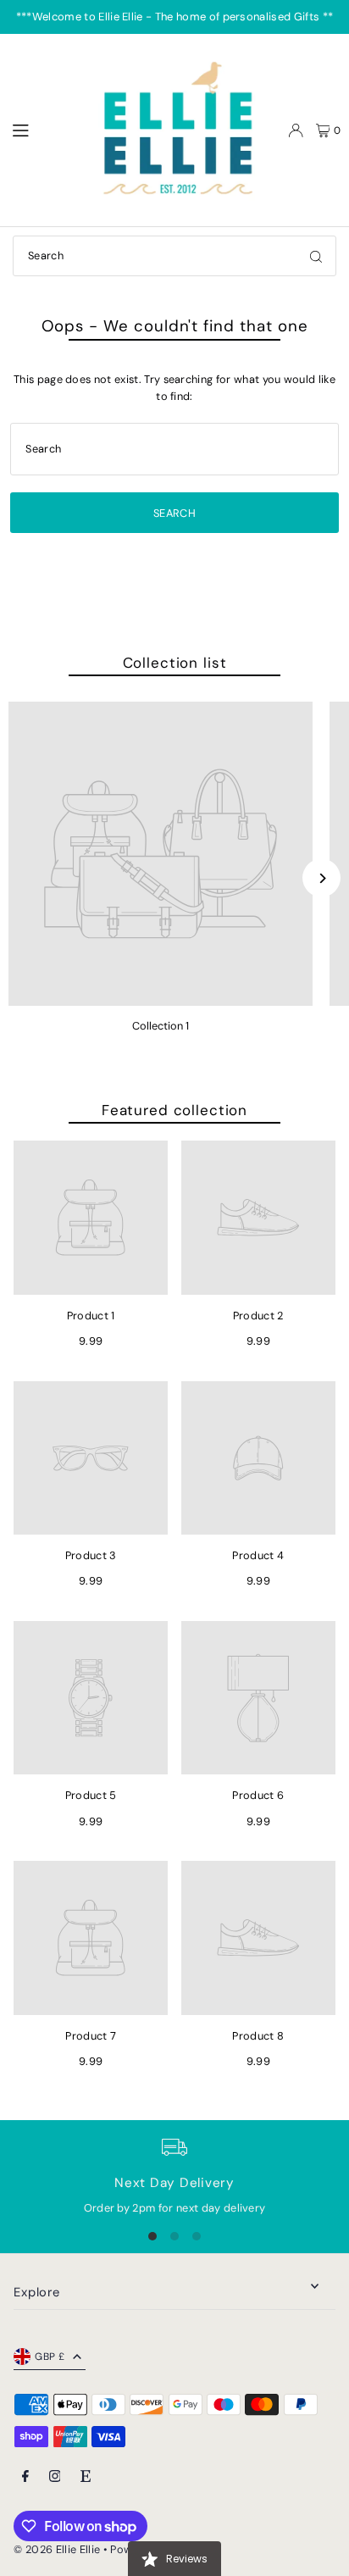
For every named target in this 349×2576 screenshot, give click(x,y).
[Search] (316, 256)
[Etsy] (86, 2477)
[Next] (321, 878)
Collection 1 (161, 1026)
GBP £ (50, 2357)
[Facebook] (25, 2477)
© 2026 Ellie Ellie (58, 2549)
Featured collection (174, 1110)
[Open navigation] (43, 130)
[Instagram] (55, 2477)
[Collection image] (161, 854)
